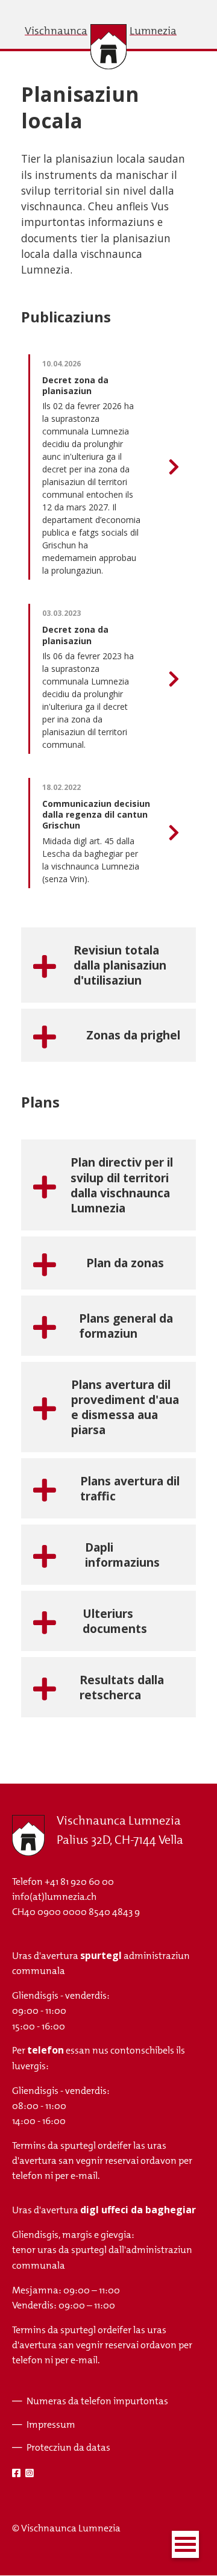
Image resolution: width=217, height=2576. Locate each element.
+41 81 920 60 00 (79, 1882)
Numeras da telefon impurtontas (97, 2401)
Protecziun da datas (68, 2447)
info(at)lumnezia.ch (54, 1897)
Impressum (51, 2424)
